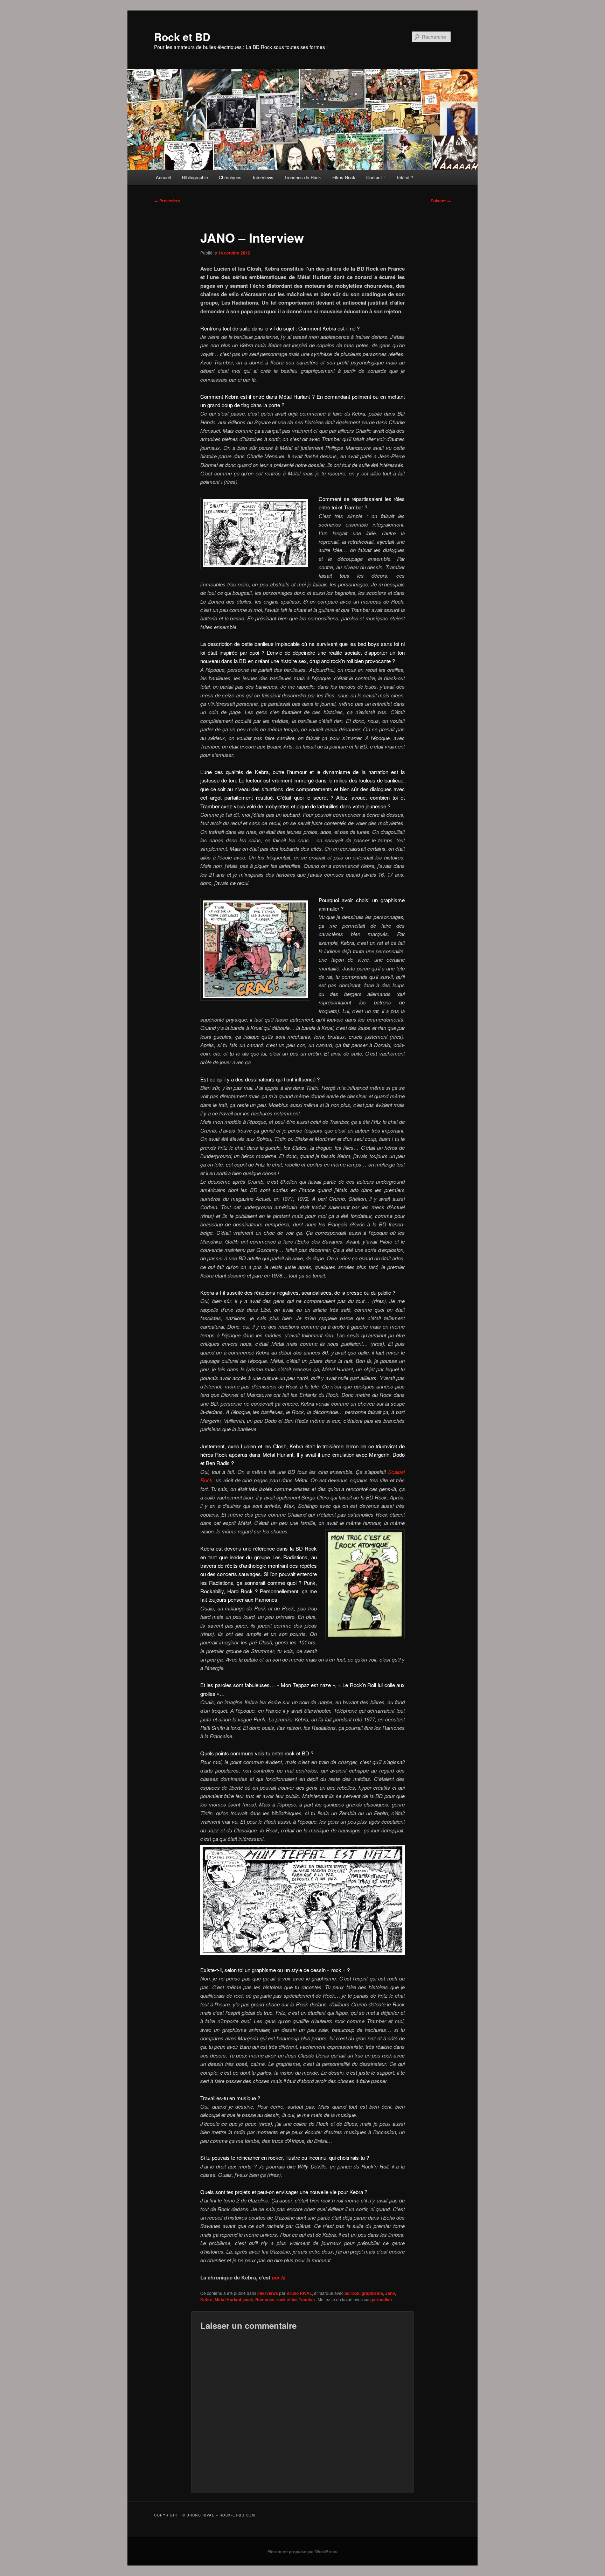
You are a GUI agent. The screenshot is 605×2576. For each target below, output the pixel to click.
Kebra (206, 2299)
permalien (382, 2299)
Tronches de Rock (303, 177)
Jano (390, 2293)
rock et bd (287, 2299)
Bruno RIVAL (299, 2293)
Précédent (167, 201)
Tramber (307, 2299)
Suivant (441, 201)
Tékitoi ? (405, 177)
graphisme (372, 2293)
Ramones (265, 2299)
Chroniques (230, 177)
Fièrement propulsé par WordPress (302, 2551)
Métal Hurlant (228, 2299)
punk (248, 2299)
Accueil (163, 177)
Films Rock (344, 177)
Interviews (263, 177)
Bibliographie (195, 177)
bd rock (352, 2293)
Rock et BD (182, 37)
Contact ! (375, 177)
